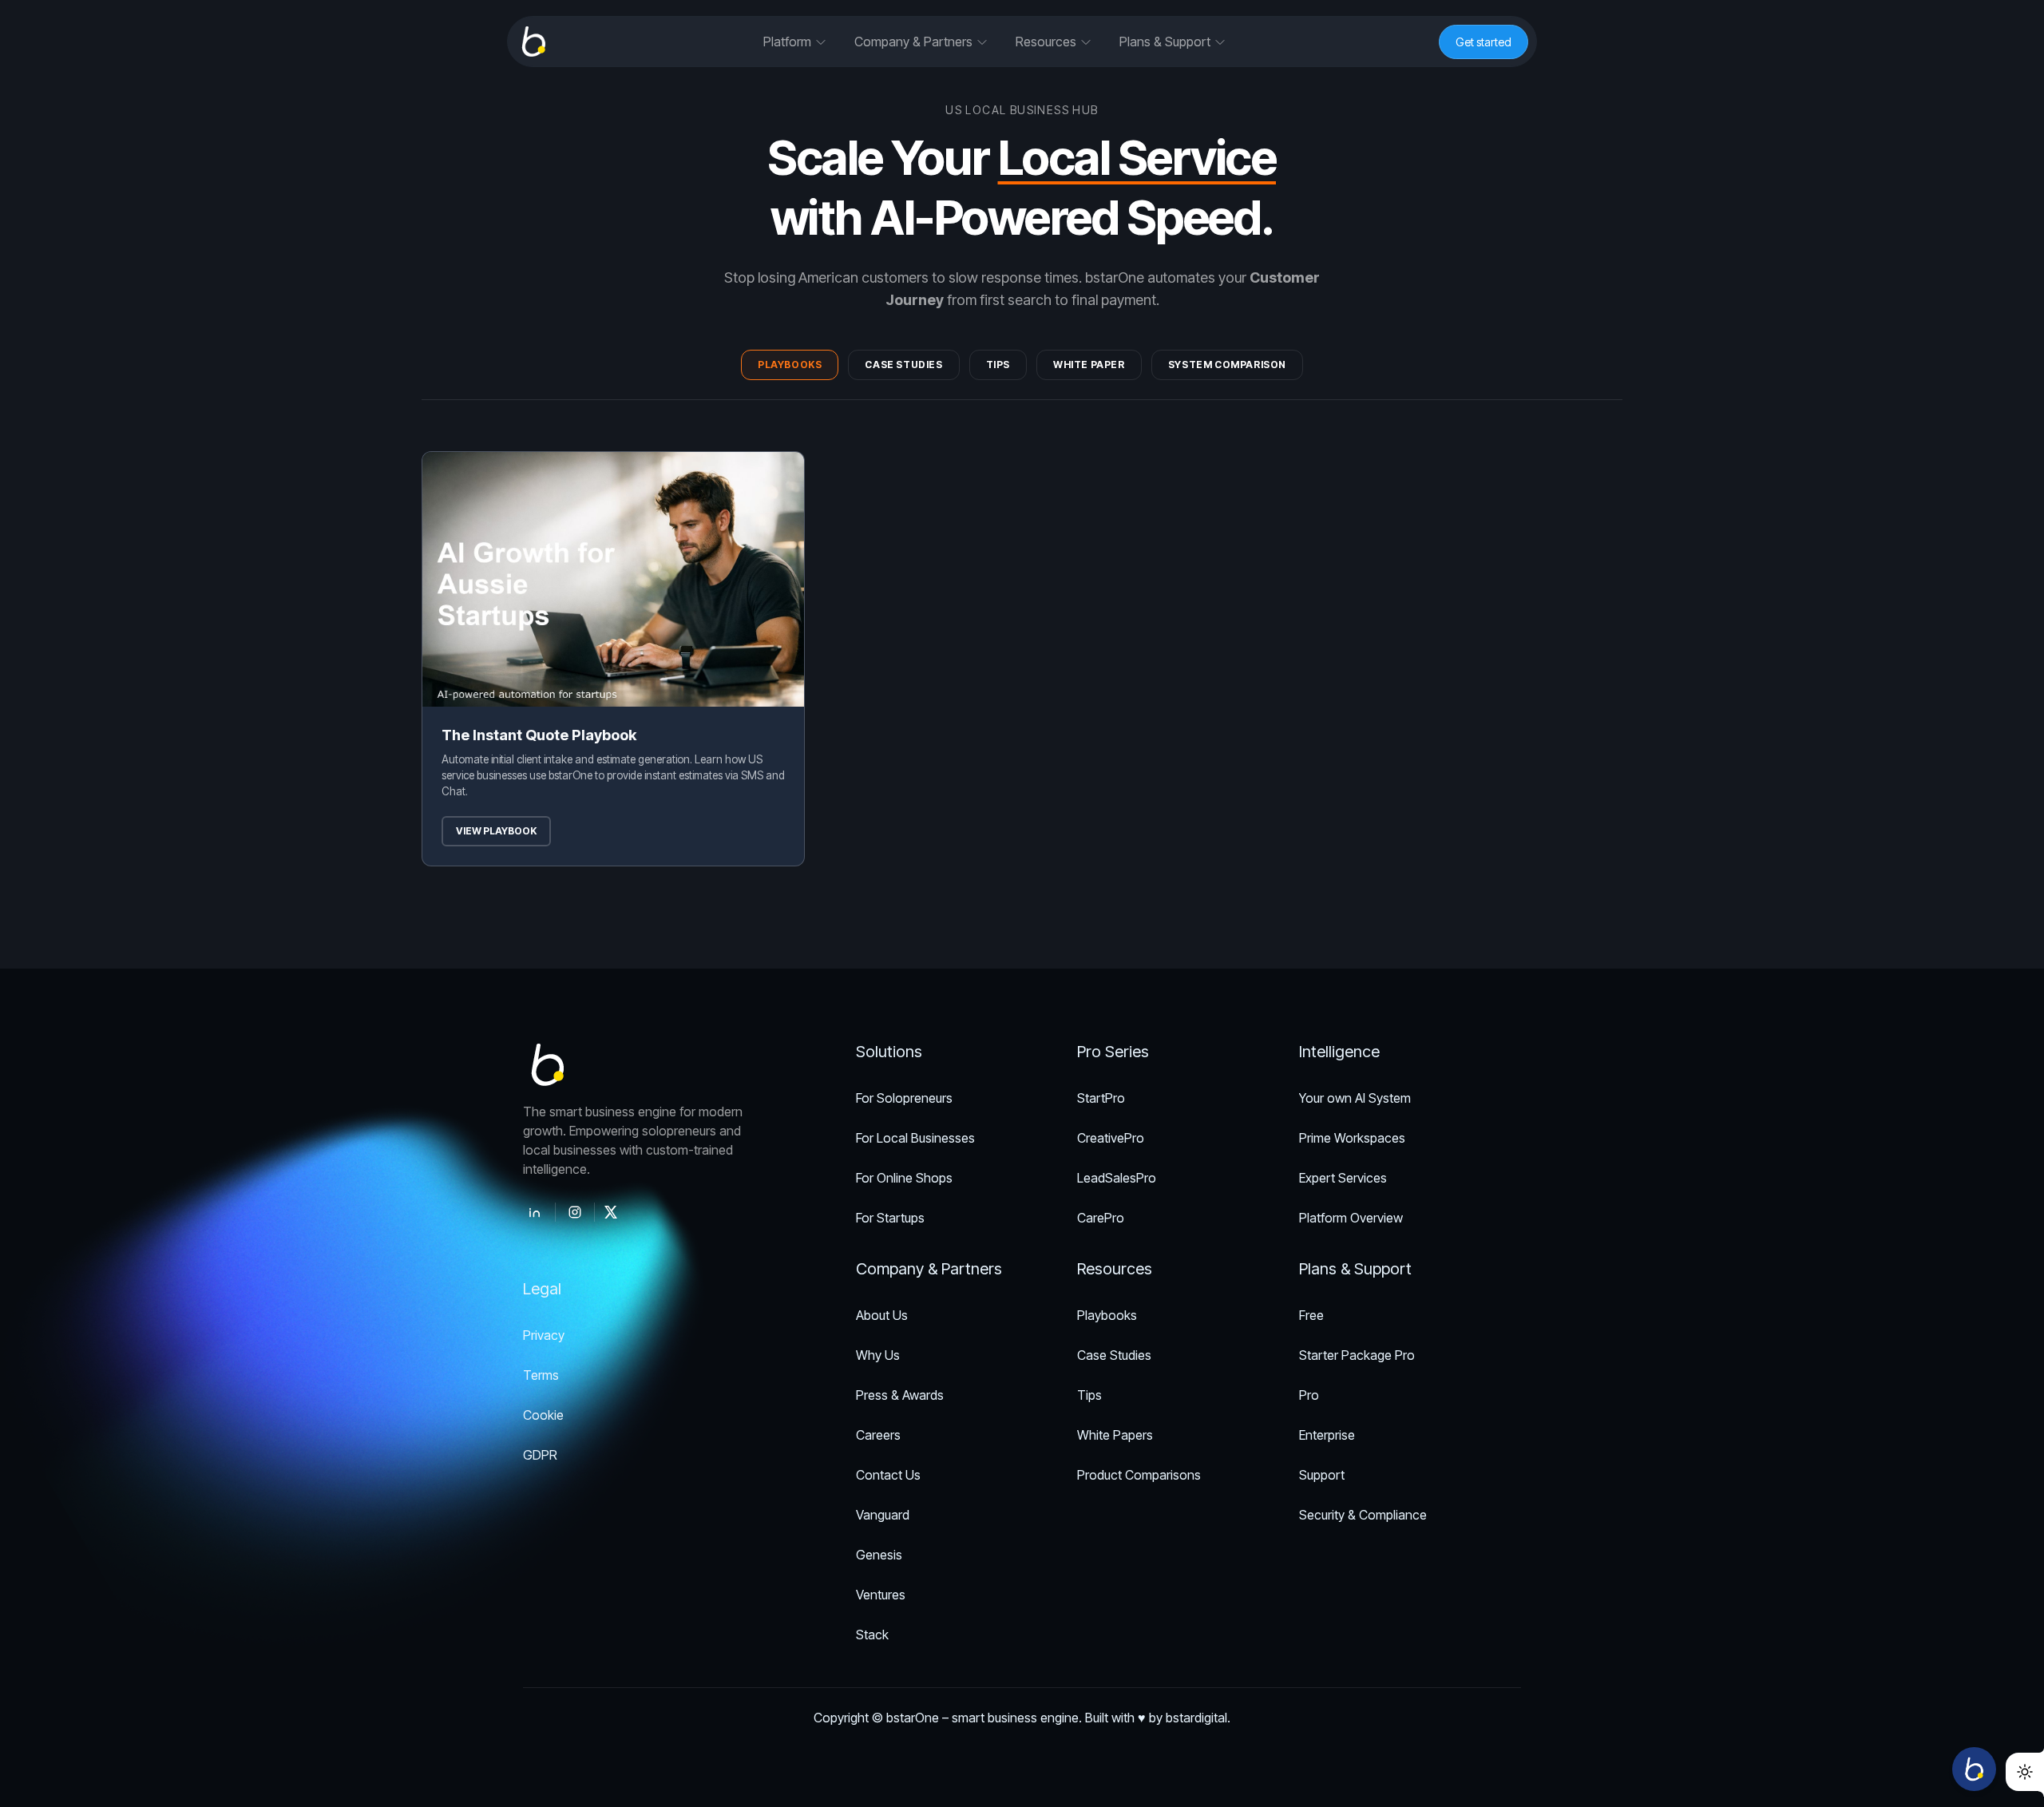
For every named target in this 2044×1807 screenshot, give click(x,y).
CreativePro (1111, 1138)
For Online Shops (904, 1178)
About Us (882, 1315)
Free (1311, 1315)
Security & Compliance (1363, 1515)
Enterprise (1327, 1435)
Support (1322, 1475)
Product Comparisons (1139, 1475)
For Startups (890, 1218)
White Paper (1089, 365)
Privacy (544, 1335)
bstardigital (1196, 1718)
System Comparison (1227, 365)
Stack (872, 1635)
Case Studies (903, 365)
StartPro (1101, 1098)
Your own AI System (1355, 1098)
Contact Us (888, 1475)
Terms (541, 1375)
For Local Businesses (915, 1138)
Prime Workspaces (1352, 1138)
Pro (1309, 1395)
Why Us (878, 1355)
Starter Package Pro (1357, 1355)
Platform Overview (1351, 1218)
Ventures (881, 1595)
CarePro (1101, 1218)
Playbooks (790, 365)
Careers (878, 1435)
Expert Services (1343, 1178)
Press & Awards (900, 1395)
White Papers (1115, 1435)
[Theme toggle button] (2025, 1772)
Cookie (543, 1415)
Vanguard (883, 1515)
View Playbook (496, 831)
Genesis (879, 1555)
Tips (998, 365)
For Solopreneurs (904, 1098)
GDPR (540, 1455)
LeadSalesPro (1117, 1178)
